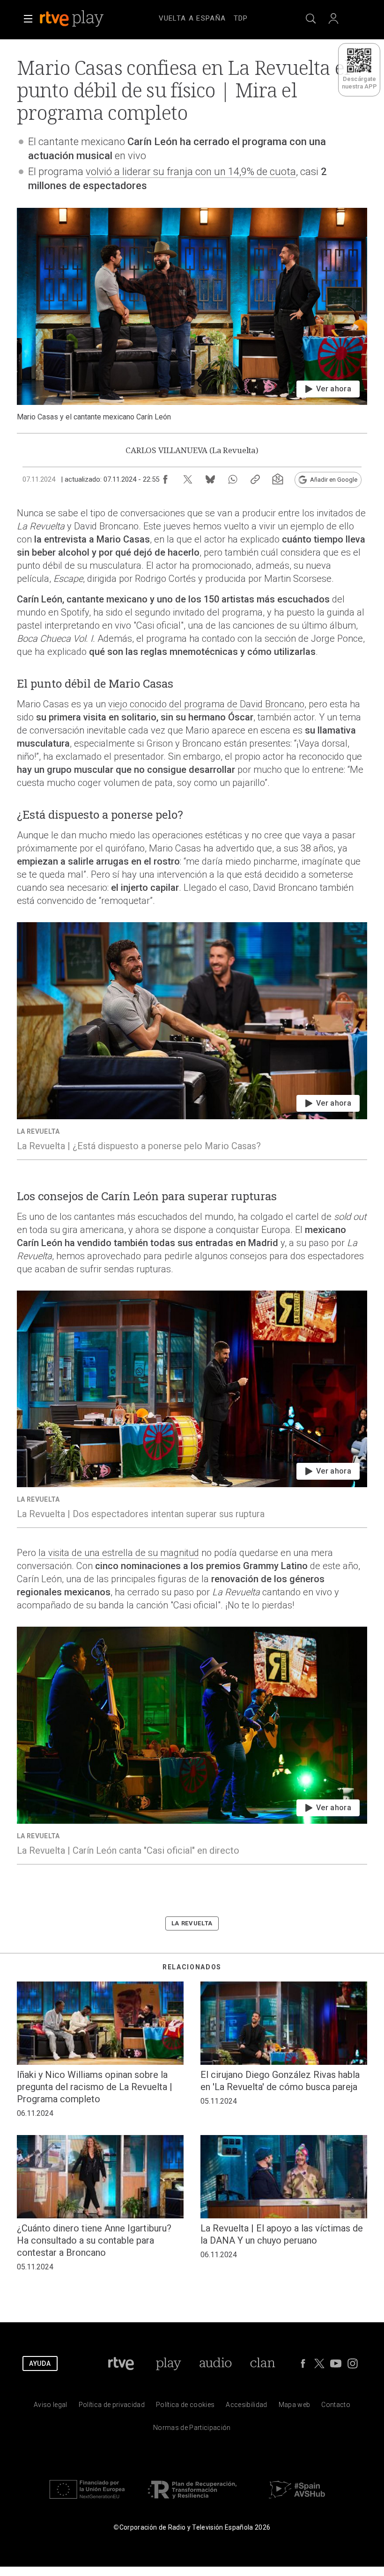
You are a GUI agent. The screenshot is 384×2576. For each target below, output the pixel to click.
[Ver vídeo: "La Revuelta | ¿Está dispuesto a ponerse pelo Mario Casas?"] (192, 1041)
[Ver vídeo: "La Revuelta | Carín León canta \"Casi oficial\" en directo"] (192, 1745)
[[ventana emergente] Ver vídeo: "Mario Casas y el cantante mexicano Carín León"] (192, 315)
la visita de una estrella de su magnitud (119, 1553)
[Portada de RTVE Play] (73, 19)
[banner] (84, 19)
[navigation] (203, 17)
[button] (28, 19)
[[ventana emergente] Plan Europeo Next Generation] (87, 2501)
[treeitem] (192, 19)
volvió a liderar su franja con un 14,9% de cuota (191, 172)
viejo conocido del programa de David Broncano (206, 704)
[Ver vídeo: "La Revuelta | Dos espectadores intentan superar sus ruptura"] (192, 1409)
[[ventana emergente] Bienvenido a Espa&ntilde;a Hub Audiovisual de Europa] (297, 2501)
